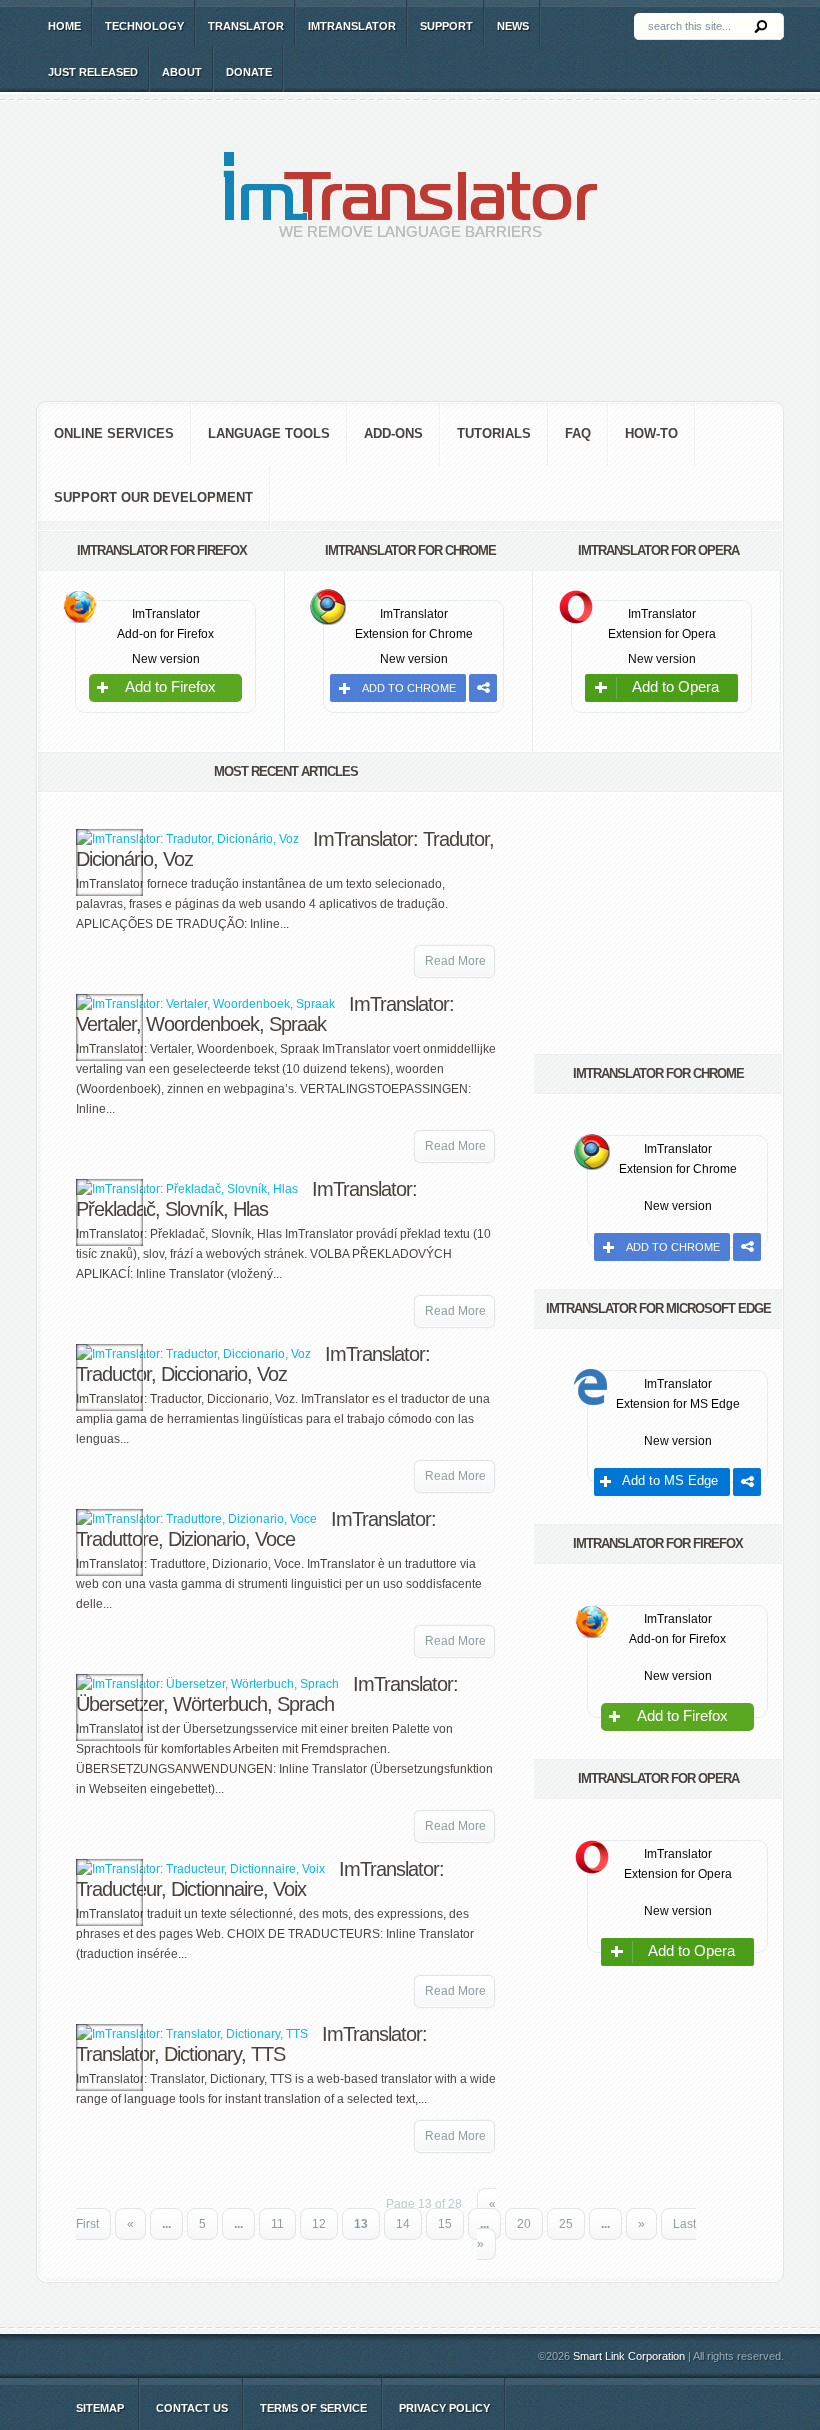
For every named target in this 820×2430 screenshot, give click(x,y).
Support (446, 26)
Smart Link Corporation (629, 2356)
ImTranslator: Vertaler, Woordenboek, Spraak (265, 1014)
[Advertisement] (410, 336)
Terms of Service (313, 2408)
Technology (144, 26)
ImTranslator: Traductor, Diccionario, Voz (253, 1364)
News (513, 26)
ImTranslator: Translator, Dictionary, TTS (251, 2044)
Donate (249, 72)
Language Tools (269, 433)
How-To (651, 433)
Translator (246, 26)
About (182, 72)
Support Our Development (153, 497)
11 (277, 2224)
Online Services (114, 433)
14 (403, 2224)
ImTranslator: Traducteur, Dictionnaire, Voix (260, 1879)
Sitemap (100, 2408)
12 (319, 2224)
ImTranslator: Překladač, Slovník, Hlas (246, 1199)
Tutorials (494, 433)
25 (566, 2224)
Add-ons (393, 433)
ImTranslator (352, 26)
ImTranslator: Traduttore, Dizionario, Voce (256, 1529)
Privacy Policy (444, 2408)
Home (64, 26)
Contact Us (192, 2408)
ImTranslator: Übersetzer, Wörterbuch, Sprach (267, 1694)
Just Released (93, 72)
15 (445, 2224)
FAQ (578, 433)
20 (524, 2224)
